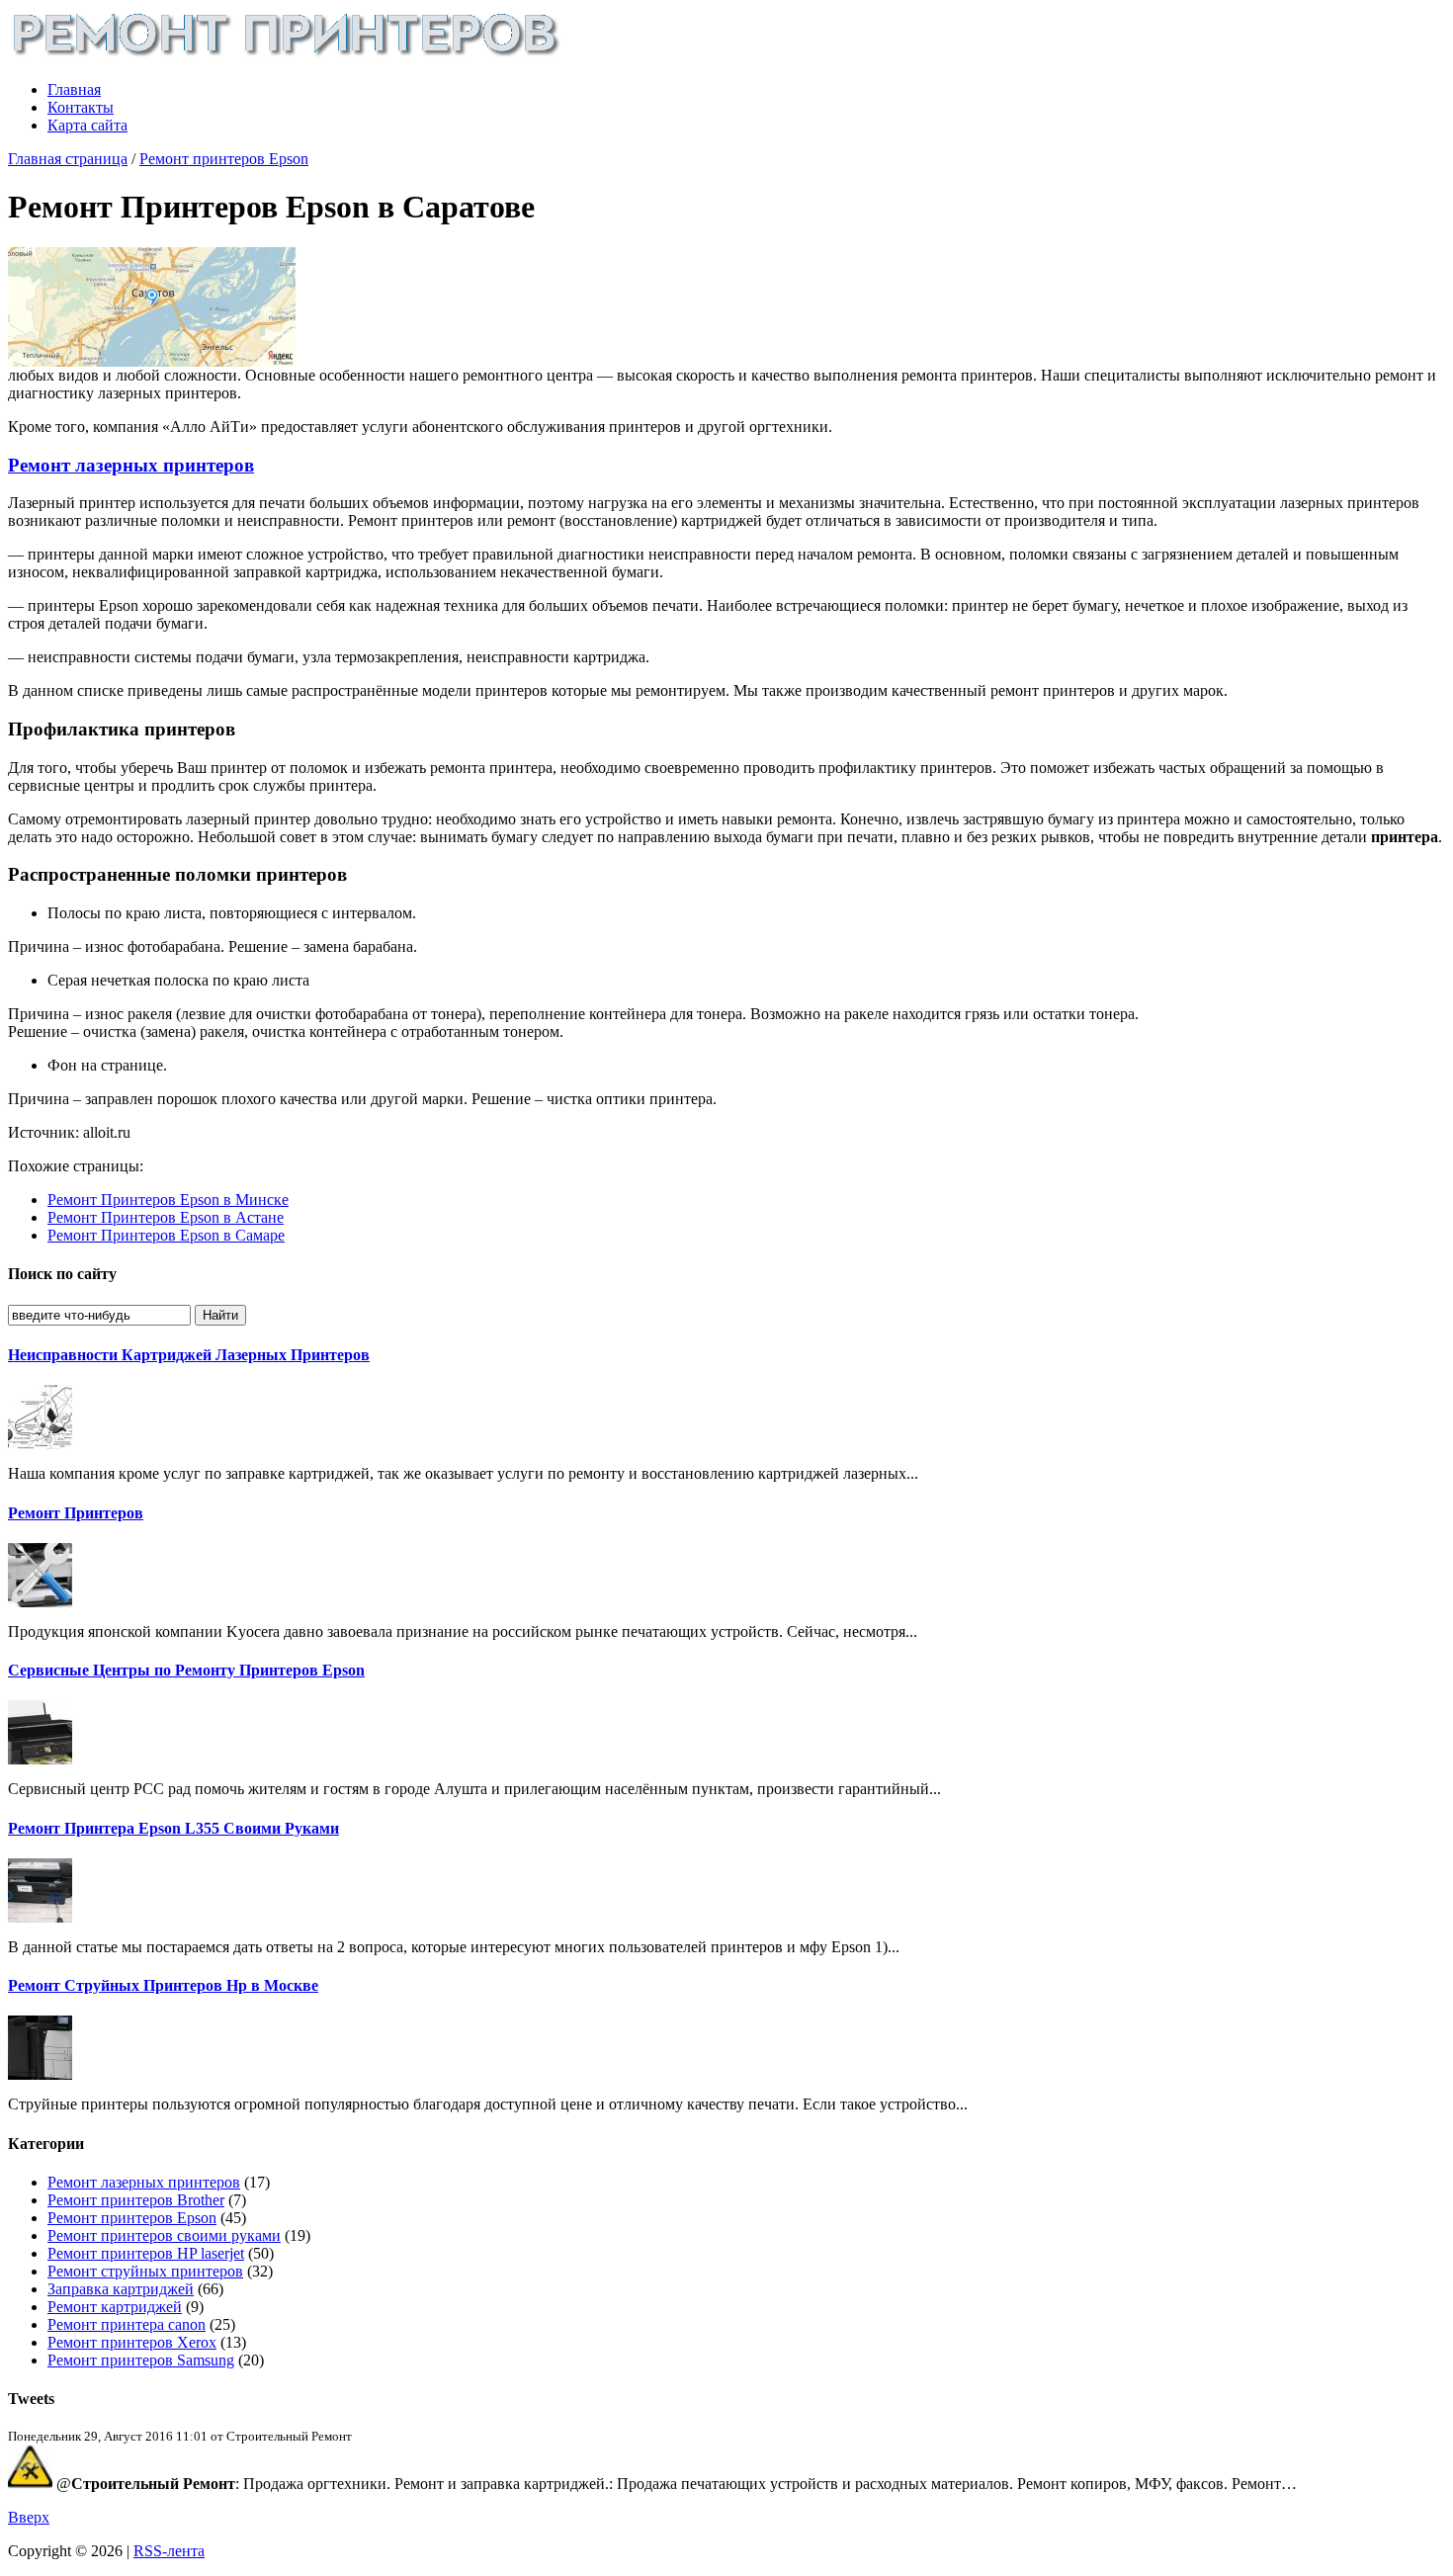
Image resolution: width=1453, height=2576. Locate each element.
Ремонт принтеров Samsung (141, 2360)
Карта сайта (87, 125)
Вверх (29, 2517)
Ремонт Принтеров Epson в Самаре (166, 1235)
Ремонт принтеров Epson (224, 159)
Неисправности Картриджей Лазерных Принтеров (189, 1355)
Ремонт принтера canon (127, 2324)
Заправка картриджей (121, 2289)
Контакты (81, 107)
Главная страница (68, 159)
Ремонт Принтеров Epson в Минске (168, 1200)
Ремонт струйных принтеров (145, 2271)
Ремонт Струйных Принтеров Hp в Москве (163, 1985)
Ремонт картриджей (115, 2307)
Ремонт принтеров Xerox (132, 2342)
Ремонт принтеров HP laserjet (146, 2253)
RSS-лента (169, 2551)
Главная (74, 89)
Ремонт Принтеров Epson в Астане (166, 1217)
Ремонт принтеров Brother (136, 2200)
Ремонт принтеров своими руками (164, 2235)
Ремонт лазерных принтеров (131, 465)
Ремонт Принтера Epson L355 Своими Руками (173, 1828)
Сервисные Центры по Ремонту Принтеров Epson (186, 1670)
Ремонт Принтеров (76, 1513)
